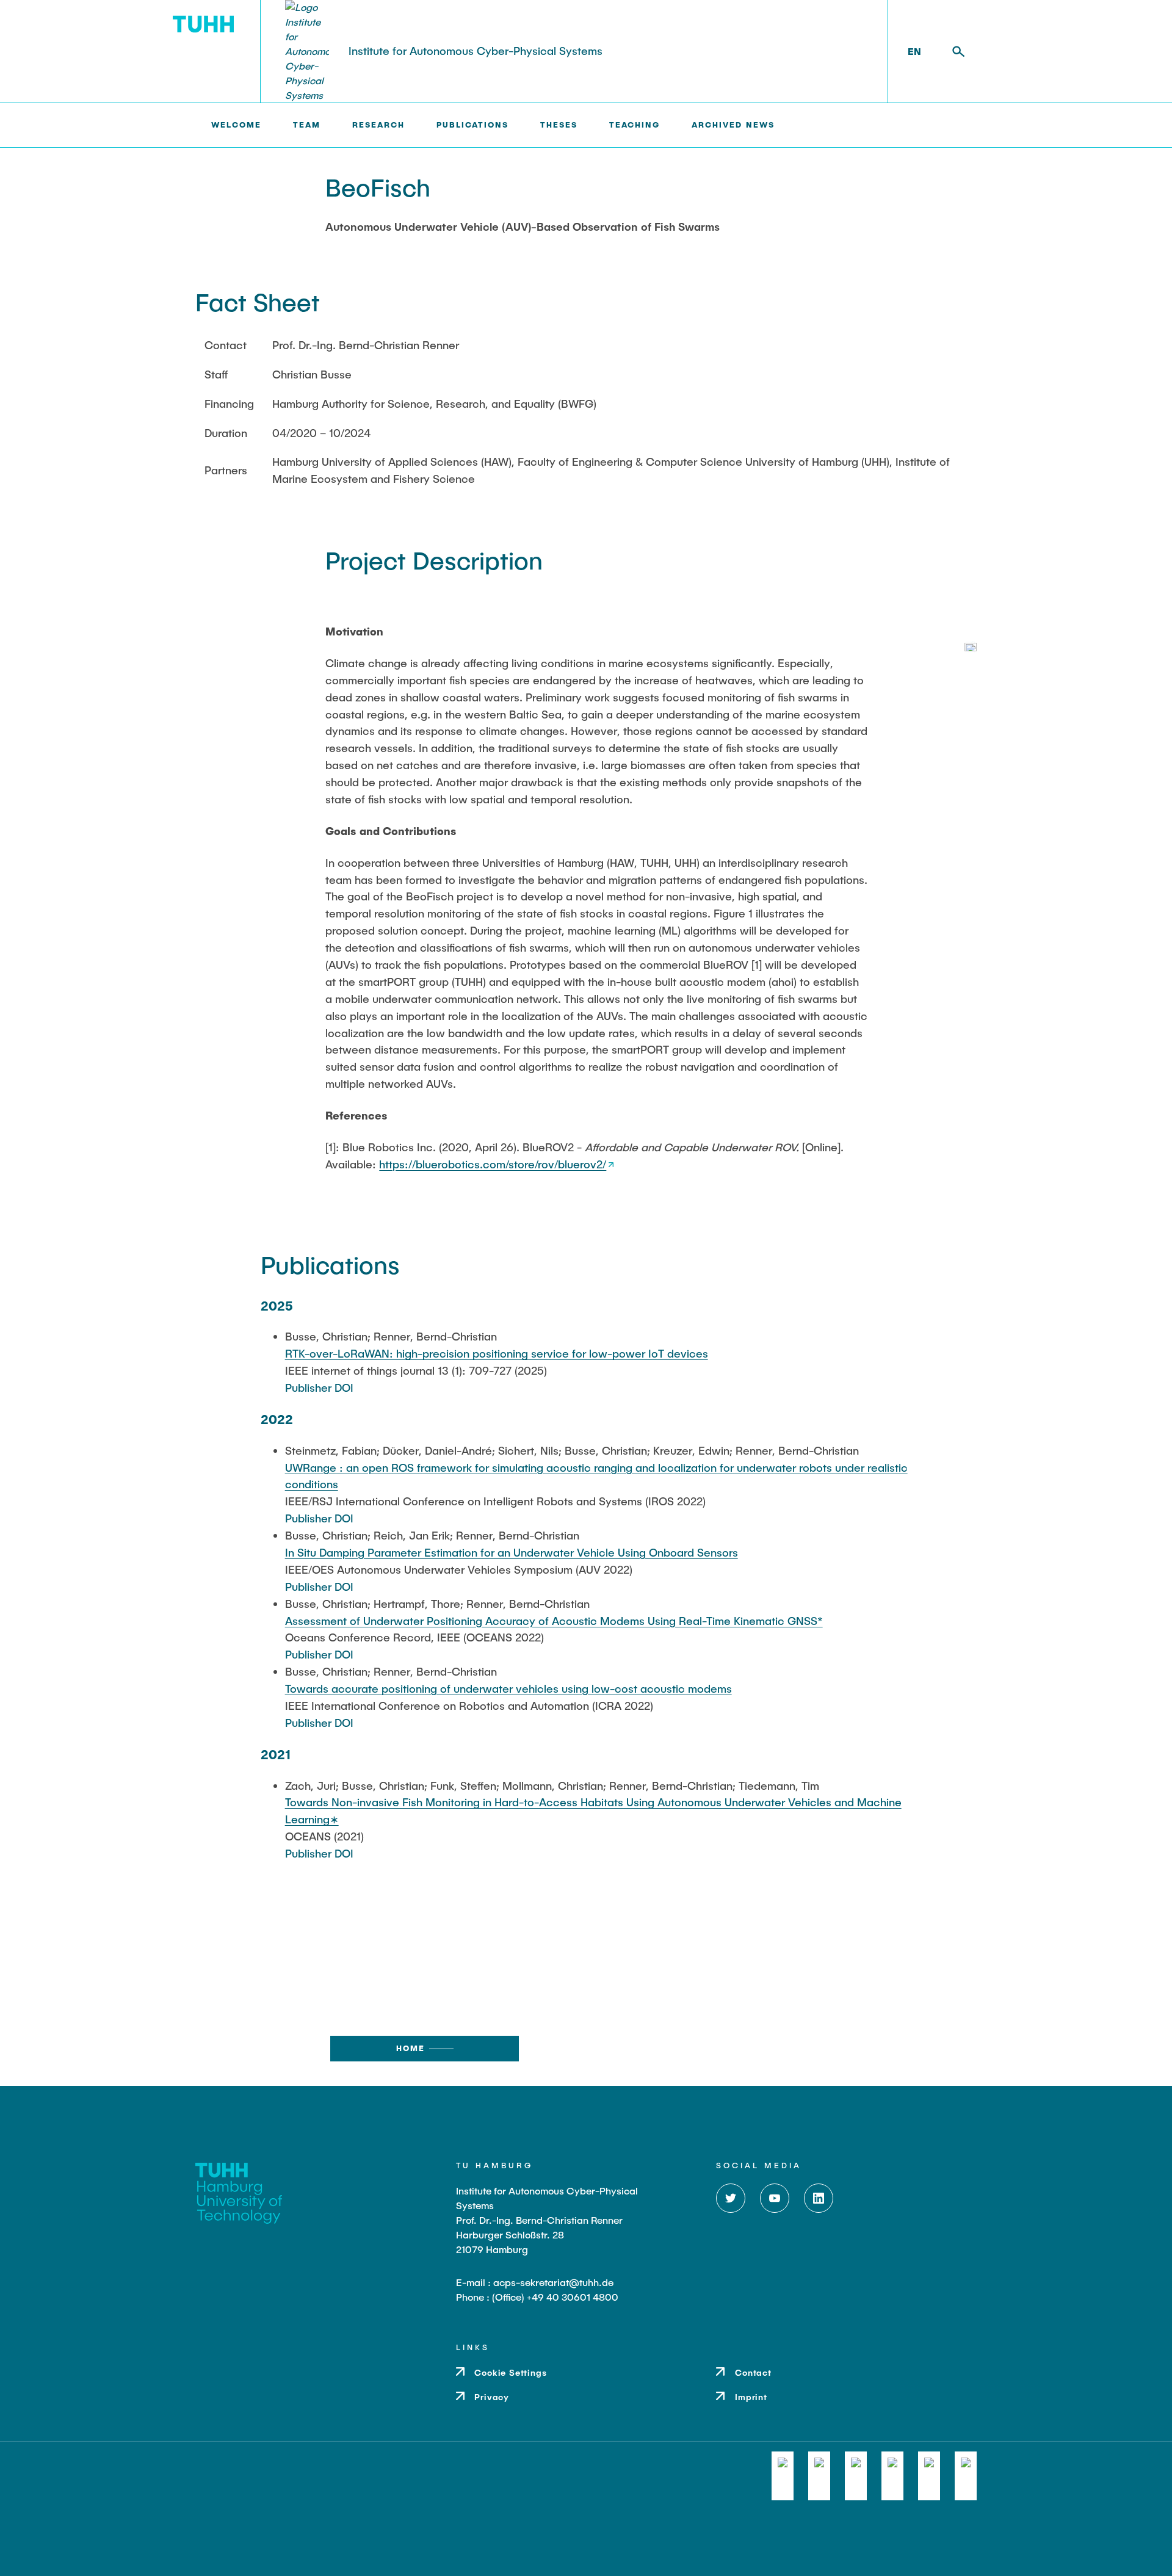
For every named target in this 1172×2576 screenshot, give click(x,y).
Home (411, 2048)
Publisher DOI (319, 1387)
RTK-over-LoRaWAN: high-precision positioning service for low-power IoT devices (497, 1353)
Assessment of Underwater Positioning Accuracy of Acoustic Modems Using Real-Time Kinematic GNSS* (554, 1621)
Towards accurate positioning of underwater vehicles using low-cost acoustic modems (508, 1688)
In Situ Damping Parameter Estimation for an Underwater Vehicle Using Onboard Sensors (512, 1552)
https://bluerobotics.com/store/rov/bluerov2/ (493, 1164)
